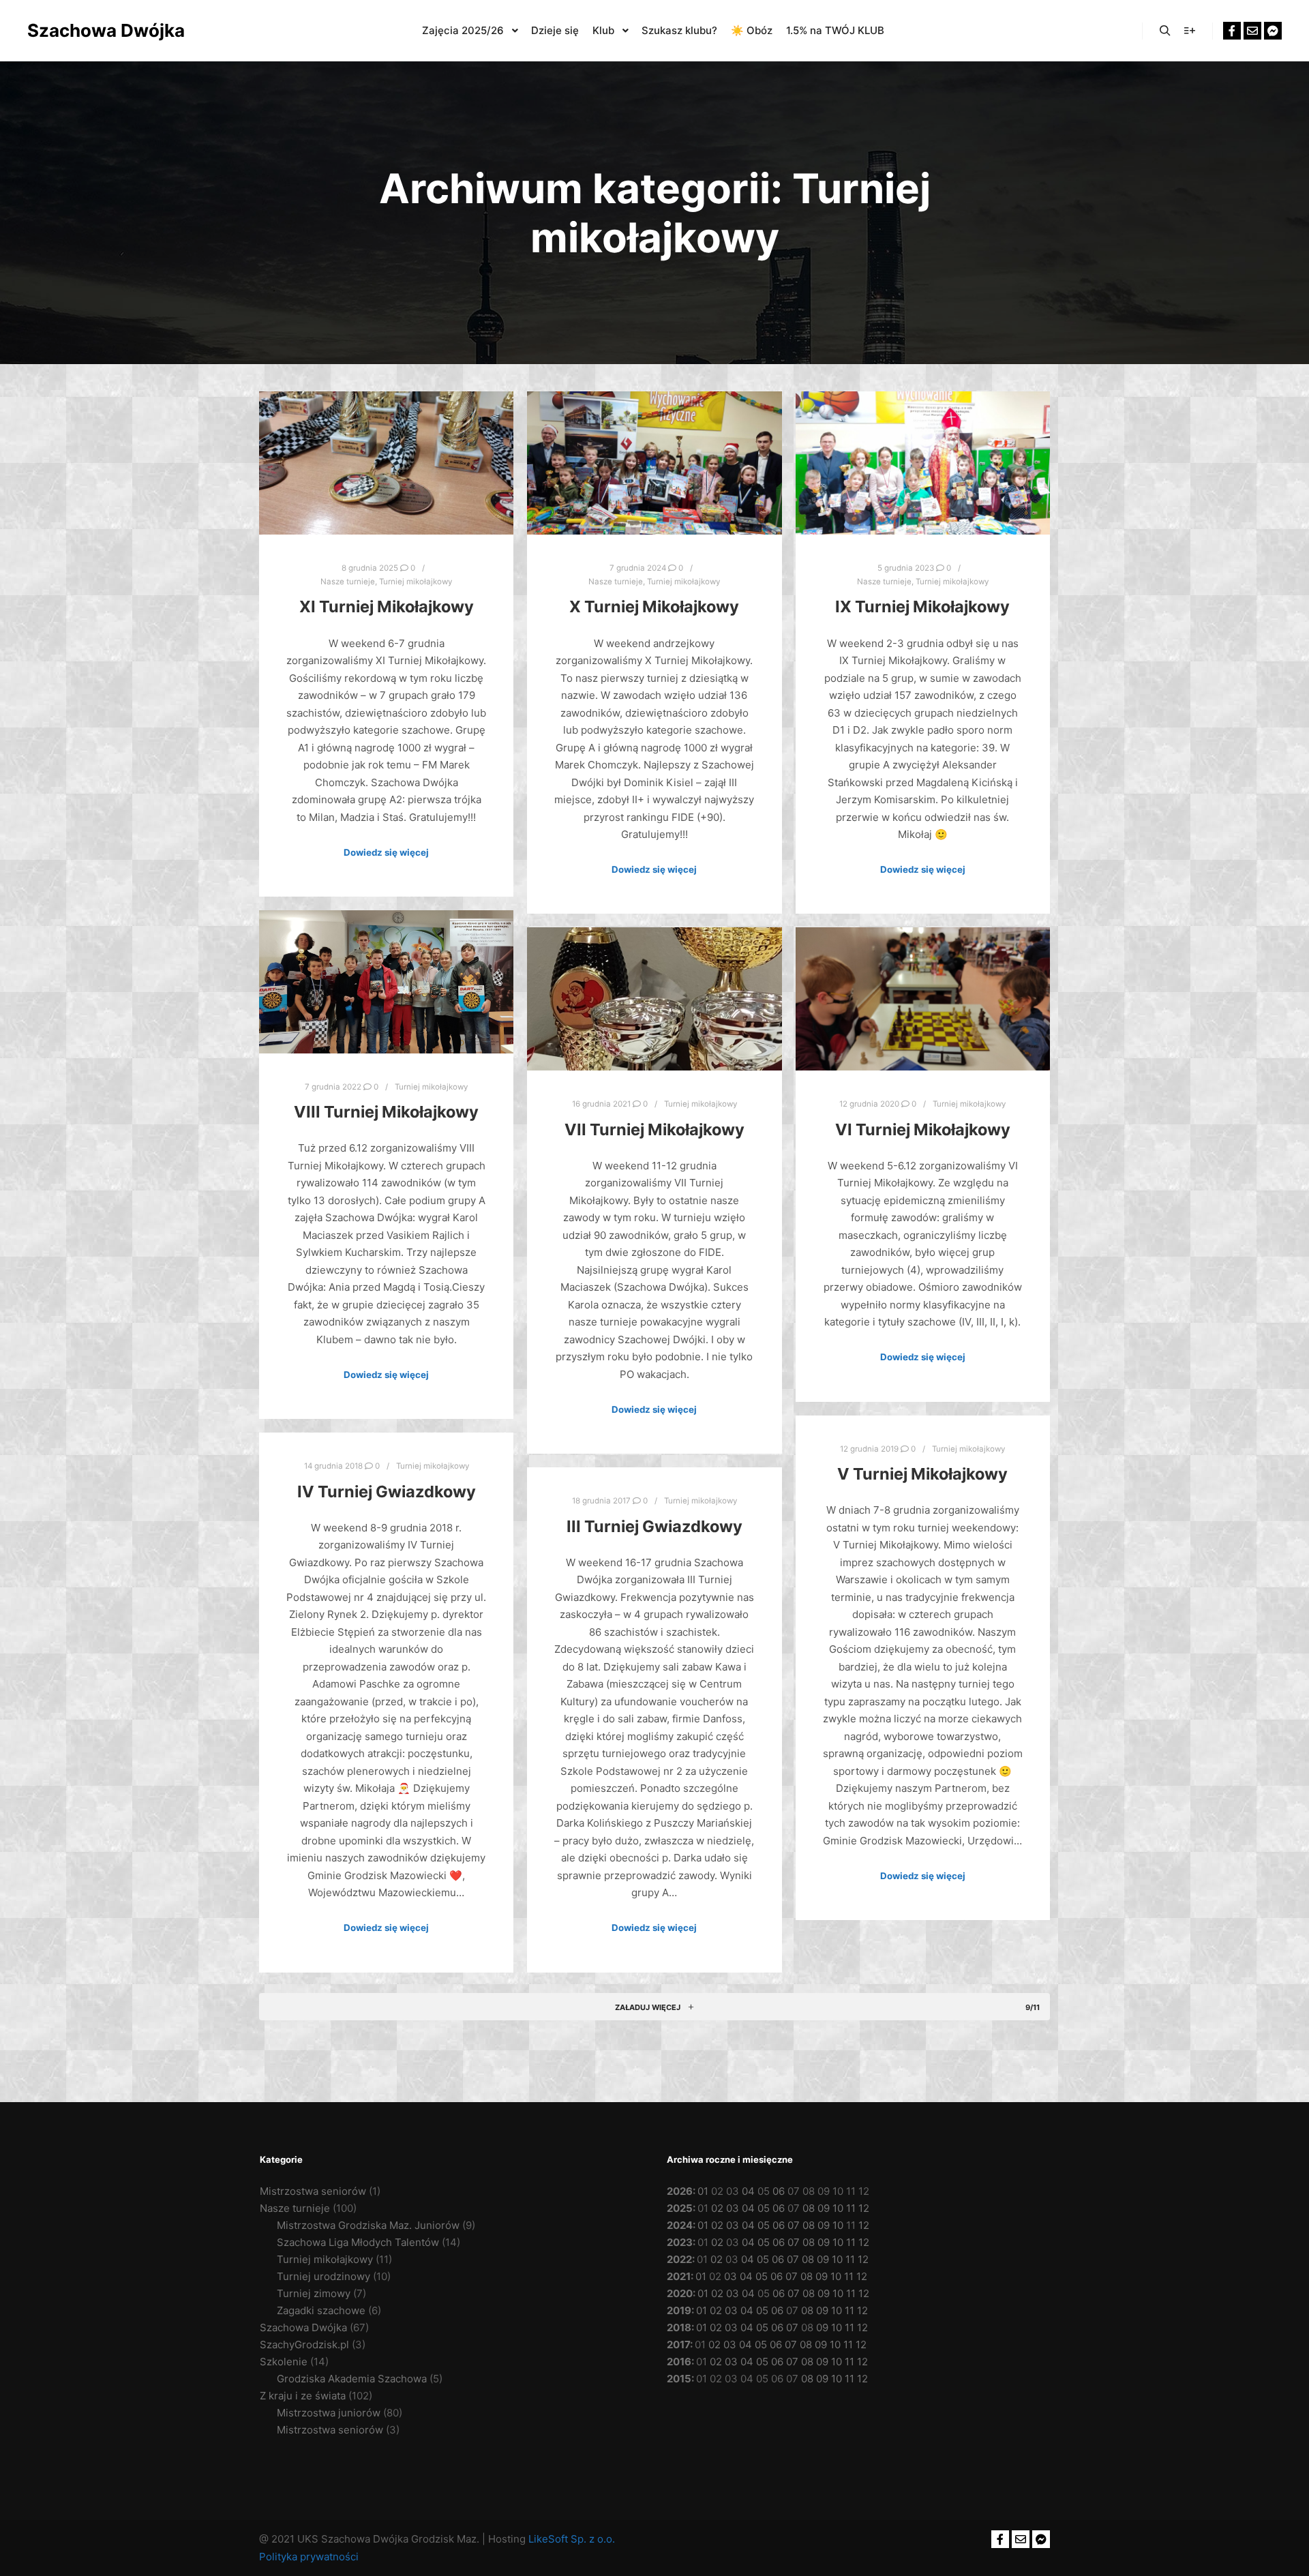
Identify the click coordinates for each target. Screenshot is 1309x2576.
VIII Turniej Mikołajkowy (386, 1112)
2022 (679, 2259)
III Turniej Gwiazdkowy (654, 1526)
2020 (680, 2293)
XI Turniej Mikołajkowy (387, 606)
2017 (678, 2345)
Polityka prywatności (309, 2557)
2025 (680, 2208)
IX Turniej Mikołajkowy (922, 606)
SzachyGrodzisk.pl (304, 2345)
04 (748, 2191)
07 (794, 2225)
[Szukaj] (1165, 31)
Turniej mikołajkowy (416, 582)
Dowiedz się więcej (386, 852)
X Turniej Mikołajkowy (654, 606)
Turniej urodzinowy (324, 2276)
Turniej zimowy (314, 2293)
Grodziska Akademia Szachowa (352, 2379)
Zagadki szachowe (321, 2310)
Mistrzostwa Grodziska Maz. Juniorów (368, 2225)
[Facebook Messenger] (1273, 31)
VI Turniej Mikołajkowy (923, 1129)
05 (764, 2208)
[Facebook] (1232, 31)
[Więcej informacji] (1190, 31)
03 (733, 2208)
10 (838, 2208)
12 (864, 2208)
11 (851, 2208)
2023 (680, 2242)
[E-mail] (1252, 31)
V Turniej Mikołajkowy (922, 1474)
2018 (679, 2327)
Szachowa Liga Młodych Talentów (358, 2242)
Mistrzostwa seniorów (313, 2191)
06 (779, 2191)
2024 (680, 2225)
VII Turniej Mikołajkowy (654, 1129)
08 (809, 2208)
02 (717, 2208)
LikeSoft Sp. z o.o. (572, 2539)
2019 (679, 2310)
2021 (679, 2276)
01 (703, 2191)
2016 (679, 2362)
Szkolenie (284, 2362)
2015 (679, 2379)
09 (824, 2208)
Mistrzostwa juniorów (329, 2413)
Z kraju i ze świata (303, 2396)
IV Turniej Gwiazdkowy (387, 1492)
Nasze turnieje (348, 582)
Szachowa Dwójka (95, 30)
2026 (680, 2191)
